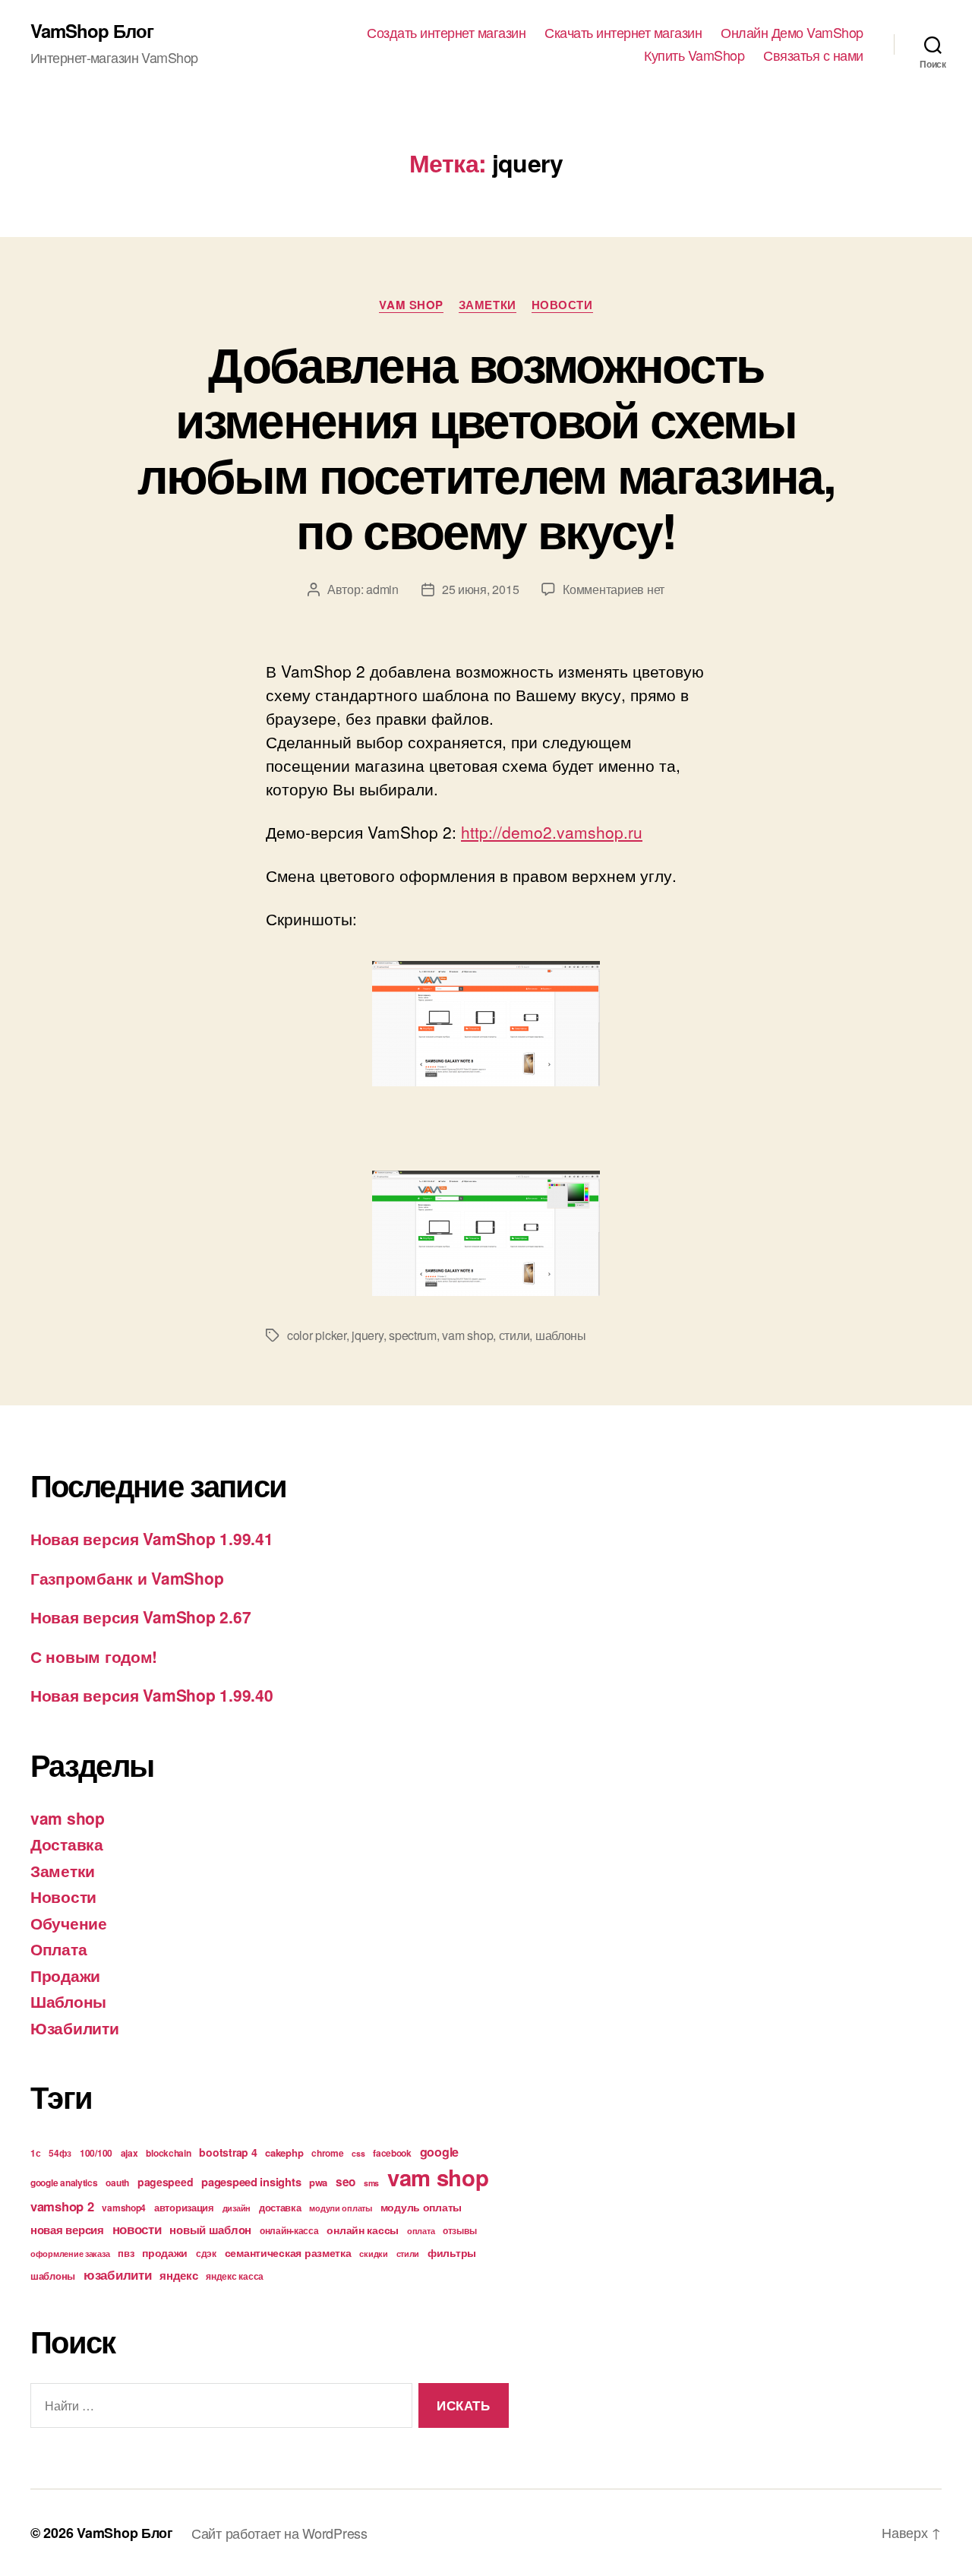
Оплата (58, 1949)
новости (137, 2229)
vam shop (411, 305)
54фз (60, 2153)
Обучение (69, 1923)
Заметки (488, 305)
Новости (562, 305)
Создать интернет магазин (446, 33)
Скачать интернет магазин (623, 33)
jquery (367, 1335)
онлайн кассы (363, 2230)
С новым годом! (94, 1656)
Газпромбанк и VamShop (127, 1578)
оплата (421, 2231)
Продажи (65, 1975)
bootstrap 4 (228, 2152)
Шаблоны (68, 2001)
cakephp (284, 2152)
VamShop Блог (92, 30)
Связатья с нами (813, 55)
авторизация (184, 2207)
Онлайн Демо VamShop (792, 33)
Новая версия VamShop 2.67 (140, 1617)
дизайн (237, 2208)
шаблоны (561, 1335)
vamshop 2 (62, 2206)
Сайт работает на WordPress (279, 2533)
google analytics (64, 2182)
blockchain (168, 2153)
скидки (373, 2254)
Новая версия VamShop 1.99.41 (151, 1538)
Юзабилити (75, 2028)
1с (35, 2153)
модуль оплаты (421, 2207)
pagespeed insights (251, 2182)
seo (346, 2182)
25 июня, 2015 (481, 589)
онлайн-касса (289, 2230)
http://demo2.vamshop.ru (552, 832)
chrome (327, 2153)
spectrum (413, 1335)
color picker (317, 1335)
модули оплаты (341, 2208)
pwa (318, 2182)
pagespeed (166, 2182)
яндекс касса (235, 2276)
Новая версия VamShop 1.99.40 (151, 1695)
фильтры (452, 2252)
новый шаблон (210, 2230)
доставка (280, 2207)
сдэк (206, 2253)
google (439, 2152)
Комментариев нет (614, 589)
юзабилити (118, 2274)
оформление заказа (70, 2254)
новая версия (67, 2230)
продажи (165, 2252)
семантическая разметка (288, 2252)
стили (514, 1335)
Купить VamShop (694, 55)
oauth (117, 2182)
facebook (392, 2153)
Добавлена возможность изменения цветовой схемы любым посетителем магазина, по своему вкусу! (486, 446)
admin (382, 589)
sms (371, 2183)
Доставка (67, 1844)
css (358, 2153)
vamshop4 (124, 2208)
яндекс (178, 2275)
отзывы (459, 2230)
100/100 (96, 2153)
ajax (129, 2153)
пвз (126, 2253)
